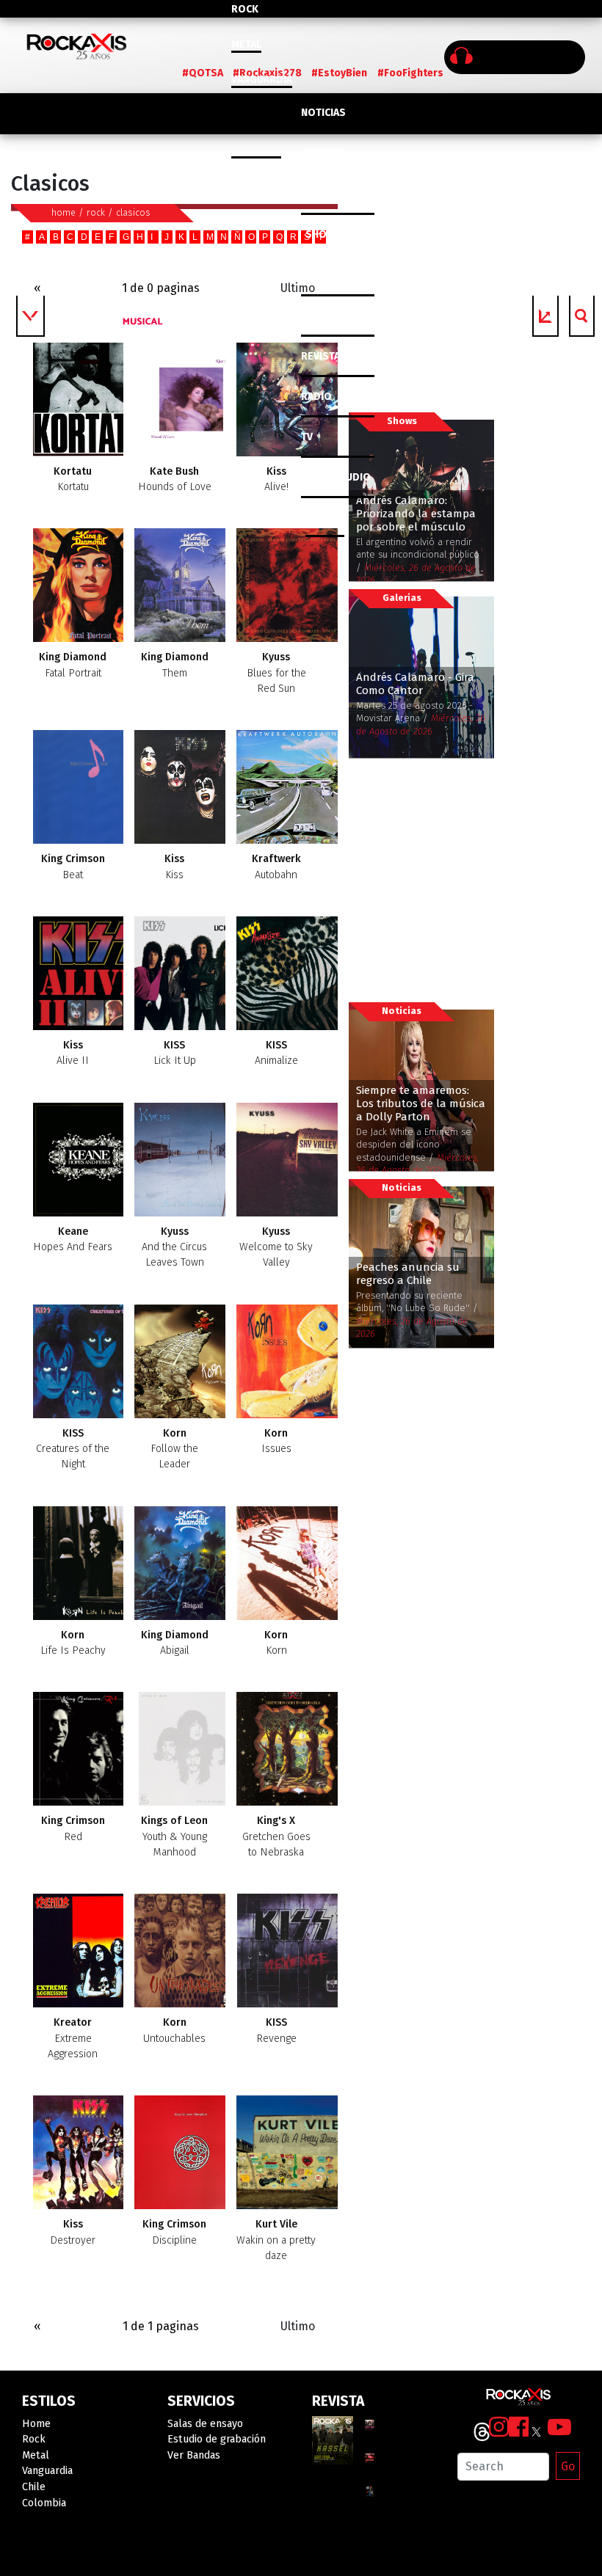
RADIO (316, 397)
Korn (174, 1449)
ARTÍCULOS (327, 316)
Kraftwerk (276, 866)
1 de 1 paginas (161, 2326)
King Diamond (73, 665)
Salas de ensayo (205, 2424)
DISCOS (324, 153)
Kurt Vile (276, 2240)
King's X (276, 1836)
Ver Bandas (194, 2455)
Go (568, 2466)
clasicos (133, 212)
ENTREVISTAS (333, 276)
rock (96, 212)
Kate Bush (175, 479)
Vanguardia (262, 80)
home (64, 212)
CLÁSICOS (324, 194)
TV (307, 437)
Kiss (276, 479)
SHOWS (324, 234)
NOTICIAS (323, 113)
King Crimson (73, 866)
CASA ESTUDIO (336, 477)
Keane (73, 1239)
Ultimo (298, 288)
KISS (175, 1053)
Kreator (73, 2038)
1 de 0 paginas (161, 288)
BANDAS (325, 518)
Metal (246, 44)
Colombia (256, 150)
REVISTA (320, 356)
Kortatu (73, 479)
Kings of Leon (174, 1836)
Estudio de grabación (217, 2439)
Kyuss (276, 673)
